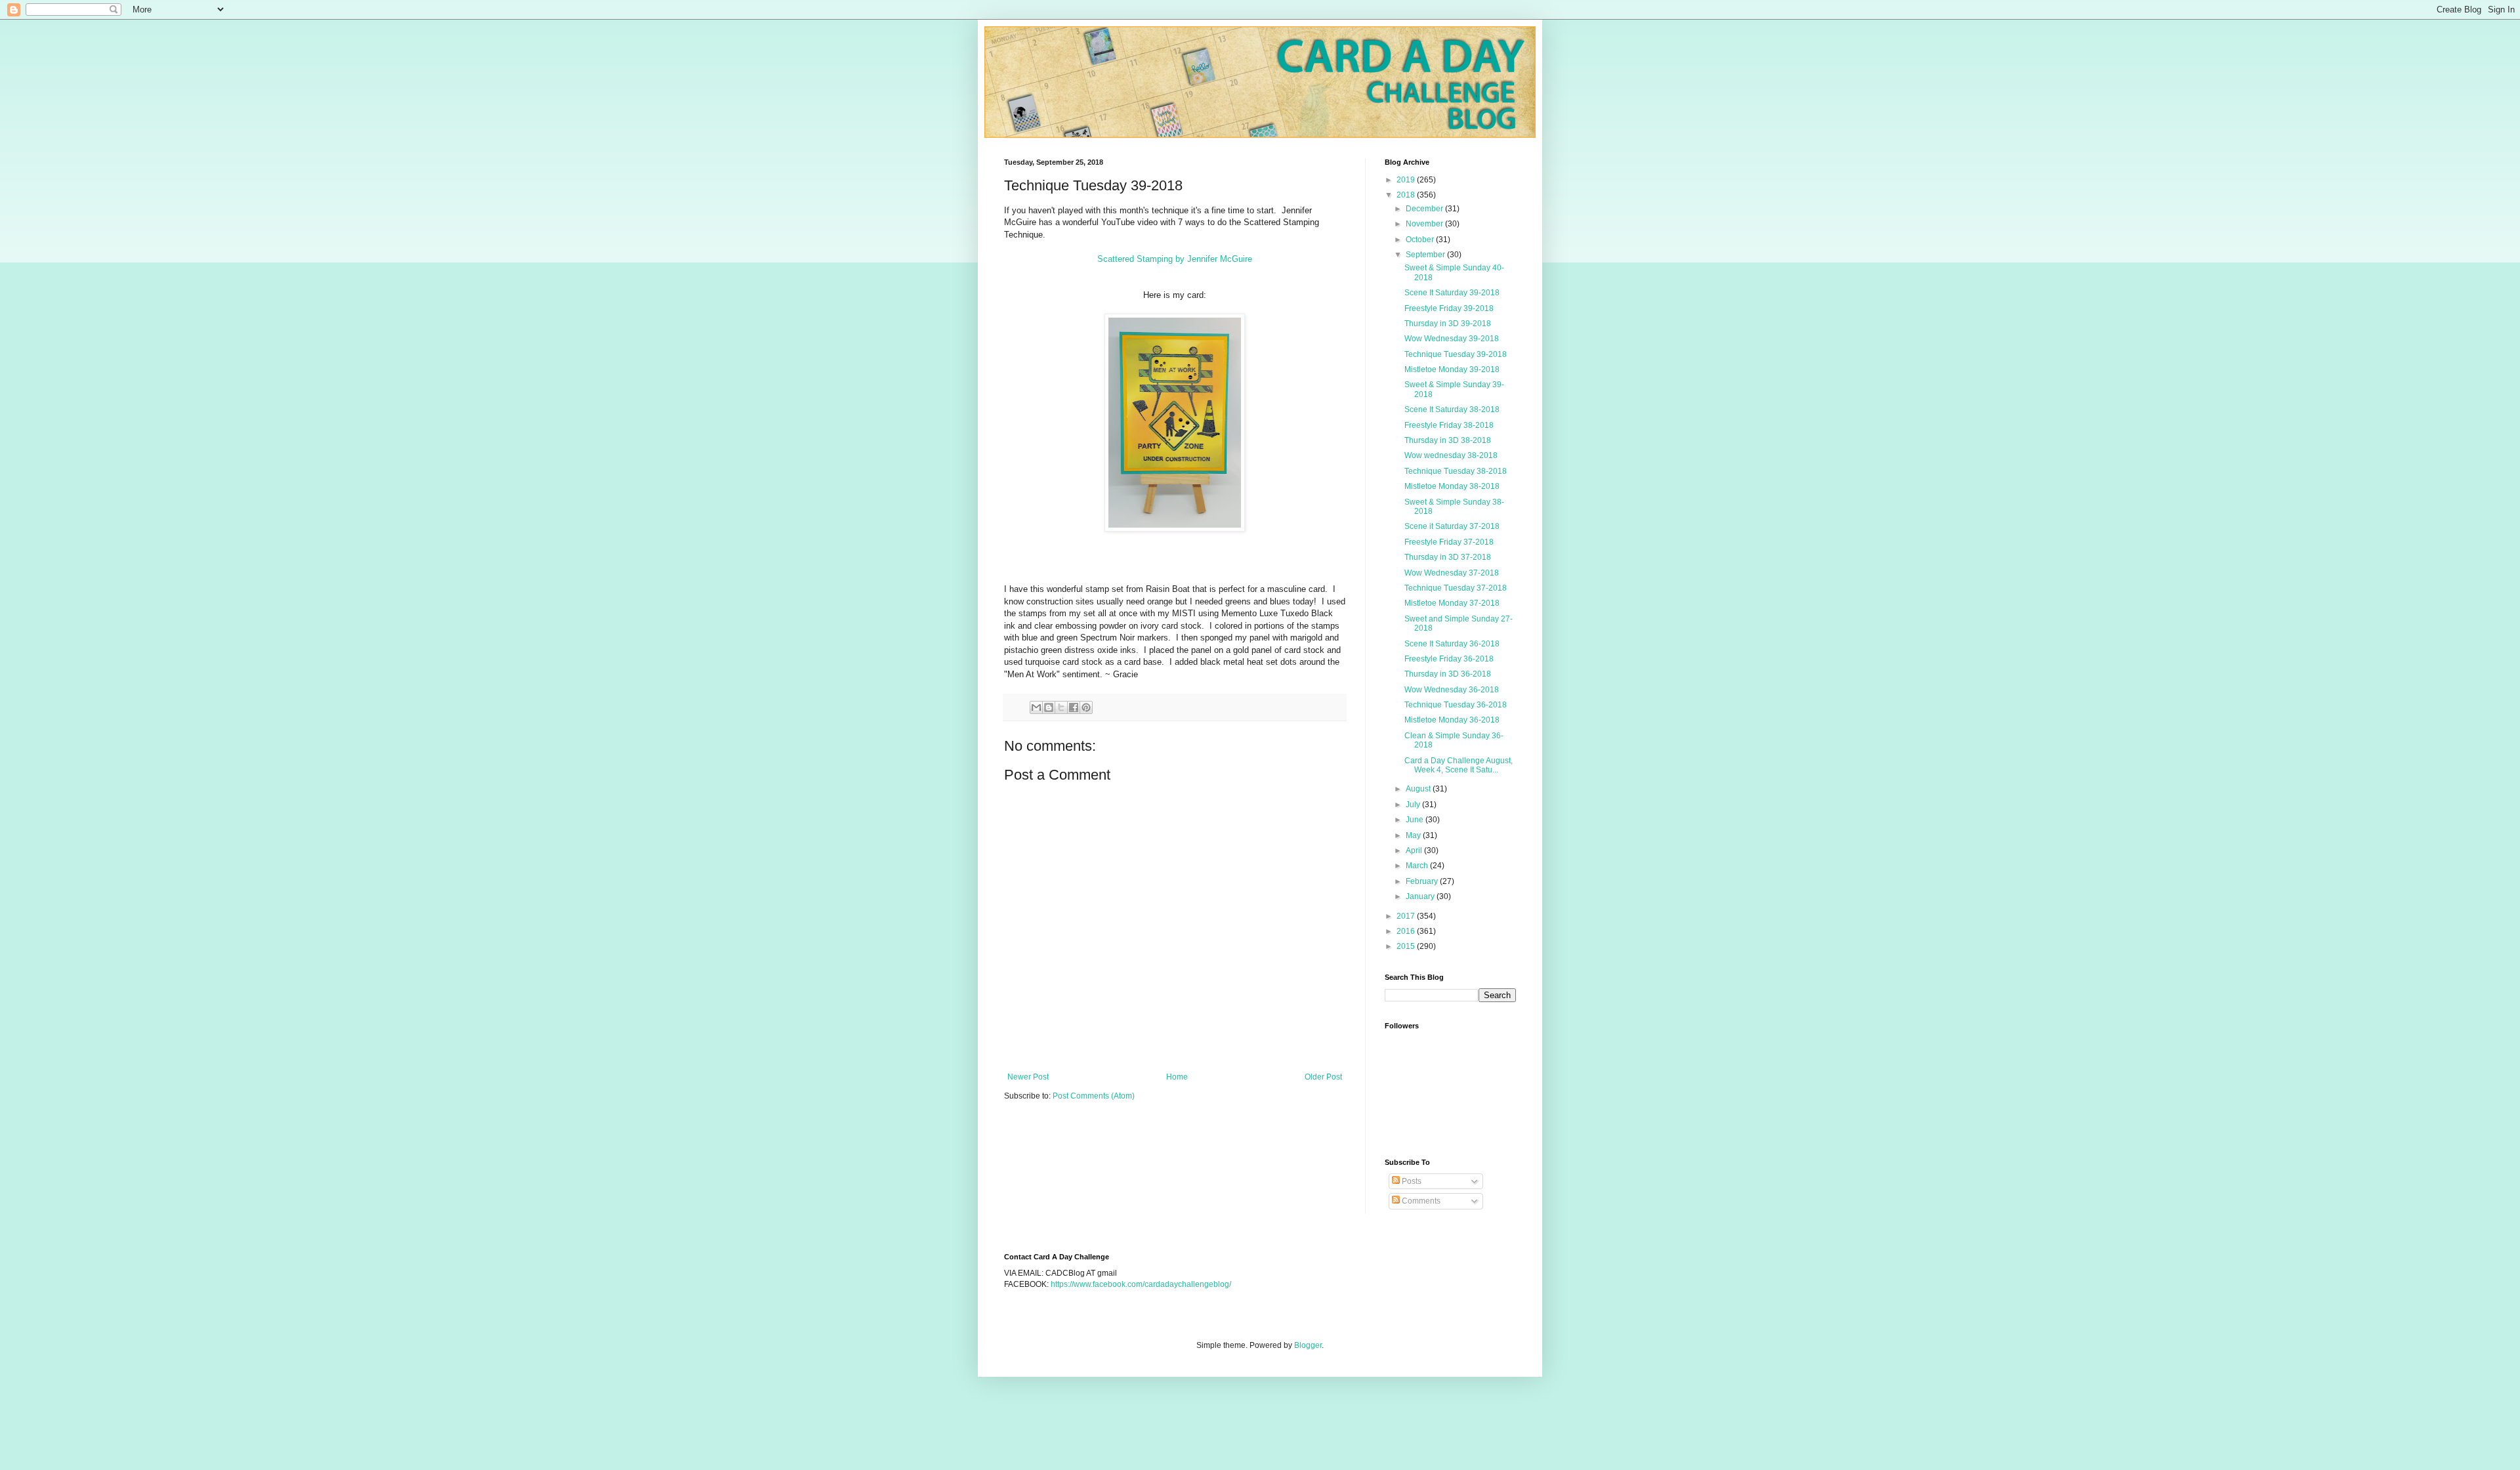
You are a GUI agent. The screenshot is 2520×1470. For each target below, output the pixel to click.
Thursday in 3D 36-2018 (1448, 674)
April (1415, 850)
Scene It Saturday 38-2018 (1452, 409)
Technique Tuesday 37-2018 (1456, 588)
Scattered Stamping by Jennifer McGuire (1175, 259)
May (1414, 835)
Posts (1411, 1181)
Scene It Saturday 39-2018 (1452, 293)
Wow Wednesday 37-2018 (1452, 573)
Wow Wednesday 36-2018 (1452, 690)
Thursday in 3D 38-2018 (1448, 440)
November (1425, 224)
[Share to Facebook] (1074, 707)
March (1418, 866)
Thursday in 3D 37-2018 (1448, 557)
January (1421, 896)
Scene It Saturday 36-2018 (1452, 644)
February (1423, 881)
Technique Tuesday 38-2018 (1456, 471)
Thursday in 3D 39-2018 (1448, 324)
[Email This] (1036, 707)
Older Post (1323, 1077)
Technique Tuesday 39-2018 (1456, 354)
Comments (1420, 1201)
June (1416, 820)
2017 (1407, 916)
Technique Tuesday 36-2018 (1456, 705)
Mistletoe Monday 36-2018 (1452, 720)
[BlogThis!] (1049, 707)
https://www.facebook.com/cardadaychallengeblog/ (1141, 1284)
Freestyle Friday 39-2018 (1449, 308)
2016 (1407, 931)
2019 (1407, 180)
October (1421, 240)
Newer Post (1028, 1077)
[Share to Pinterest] (1086, 707)
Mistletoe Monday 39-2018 (1452, 369)
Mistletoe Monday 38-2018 (1452, 486)
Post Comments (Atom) (1094, 1096)
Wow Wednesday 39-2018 (1452, 339)
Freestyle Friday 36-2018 (1449, 659)
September (1426, 255)
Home (1177, 1077)
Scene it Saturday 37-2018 (1452, 526)
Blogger (1308, 1345)
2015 (1407, 946)
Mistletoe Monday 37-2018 (1452, 603)
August (1419, 789)
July (1414, 805)
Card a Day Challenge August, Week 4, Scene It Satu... (1459, 765)
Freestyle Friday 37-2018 (1449, 542)
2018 (1407, 195)
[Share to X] (1061, 707)
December (1425, 209)
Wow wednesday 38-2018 (1451, 455)
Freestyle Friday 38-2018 (1449, 425)
